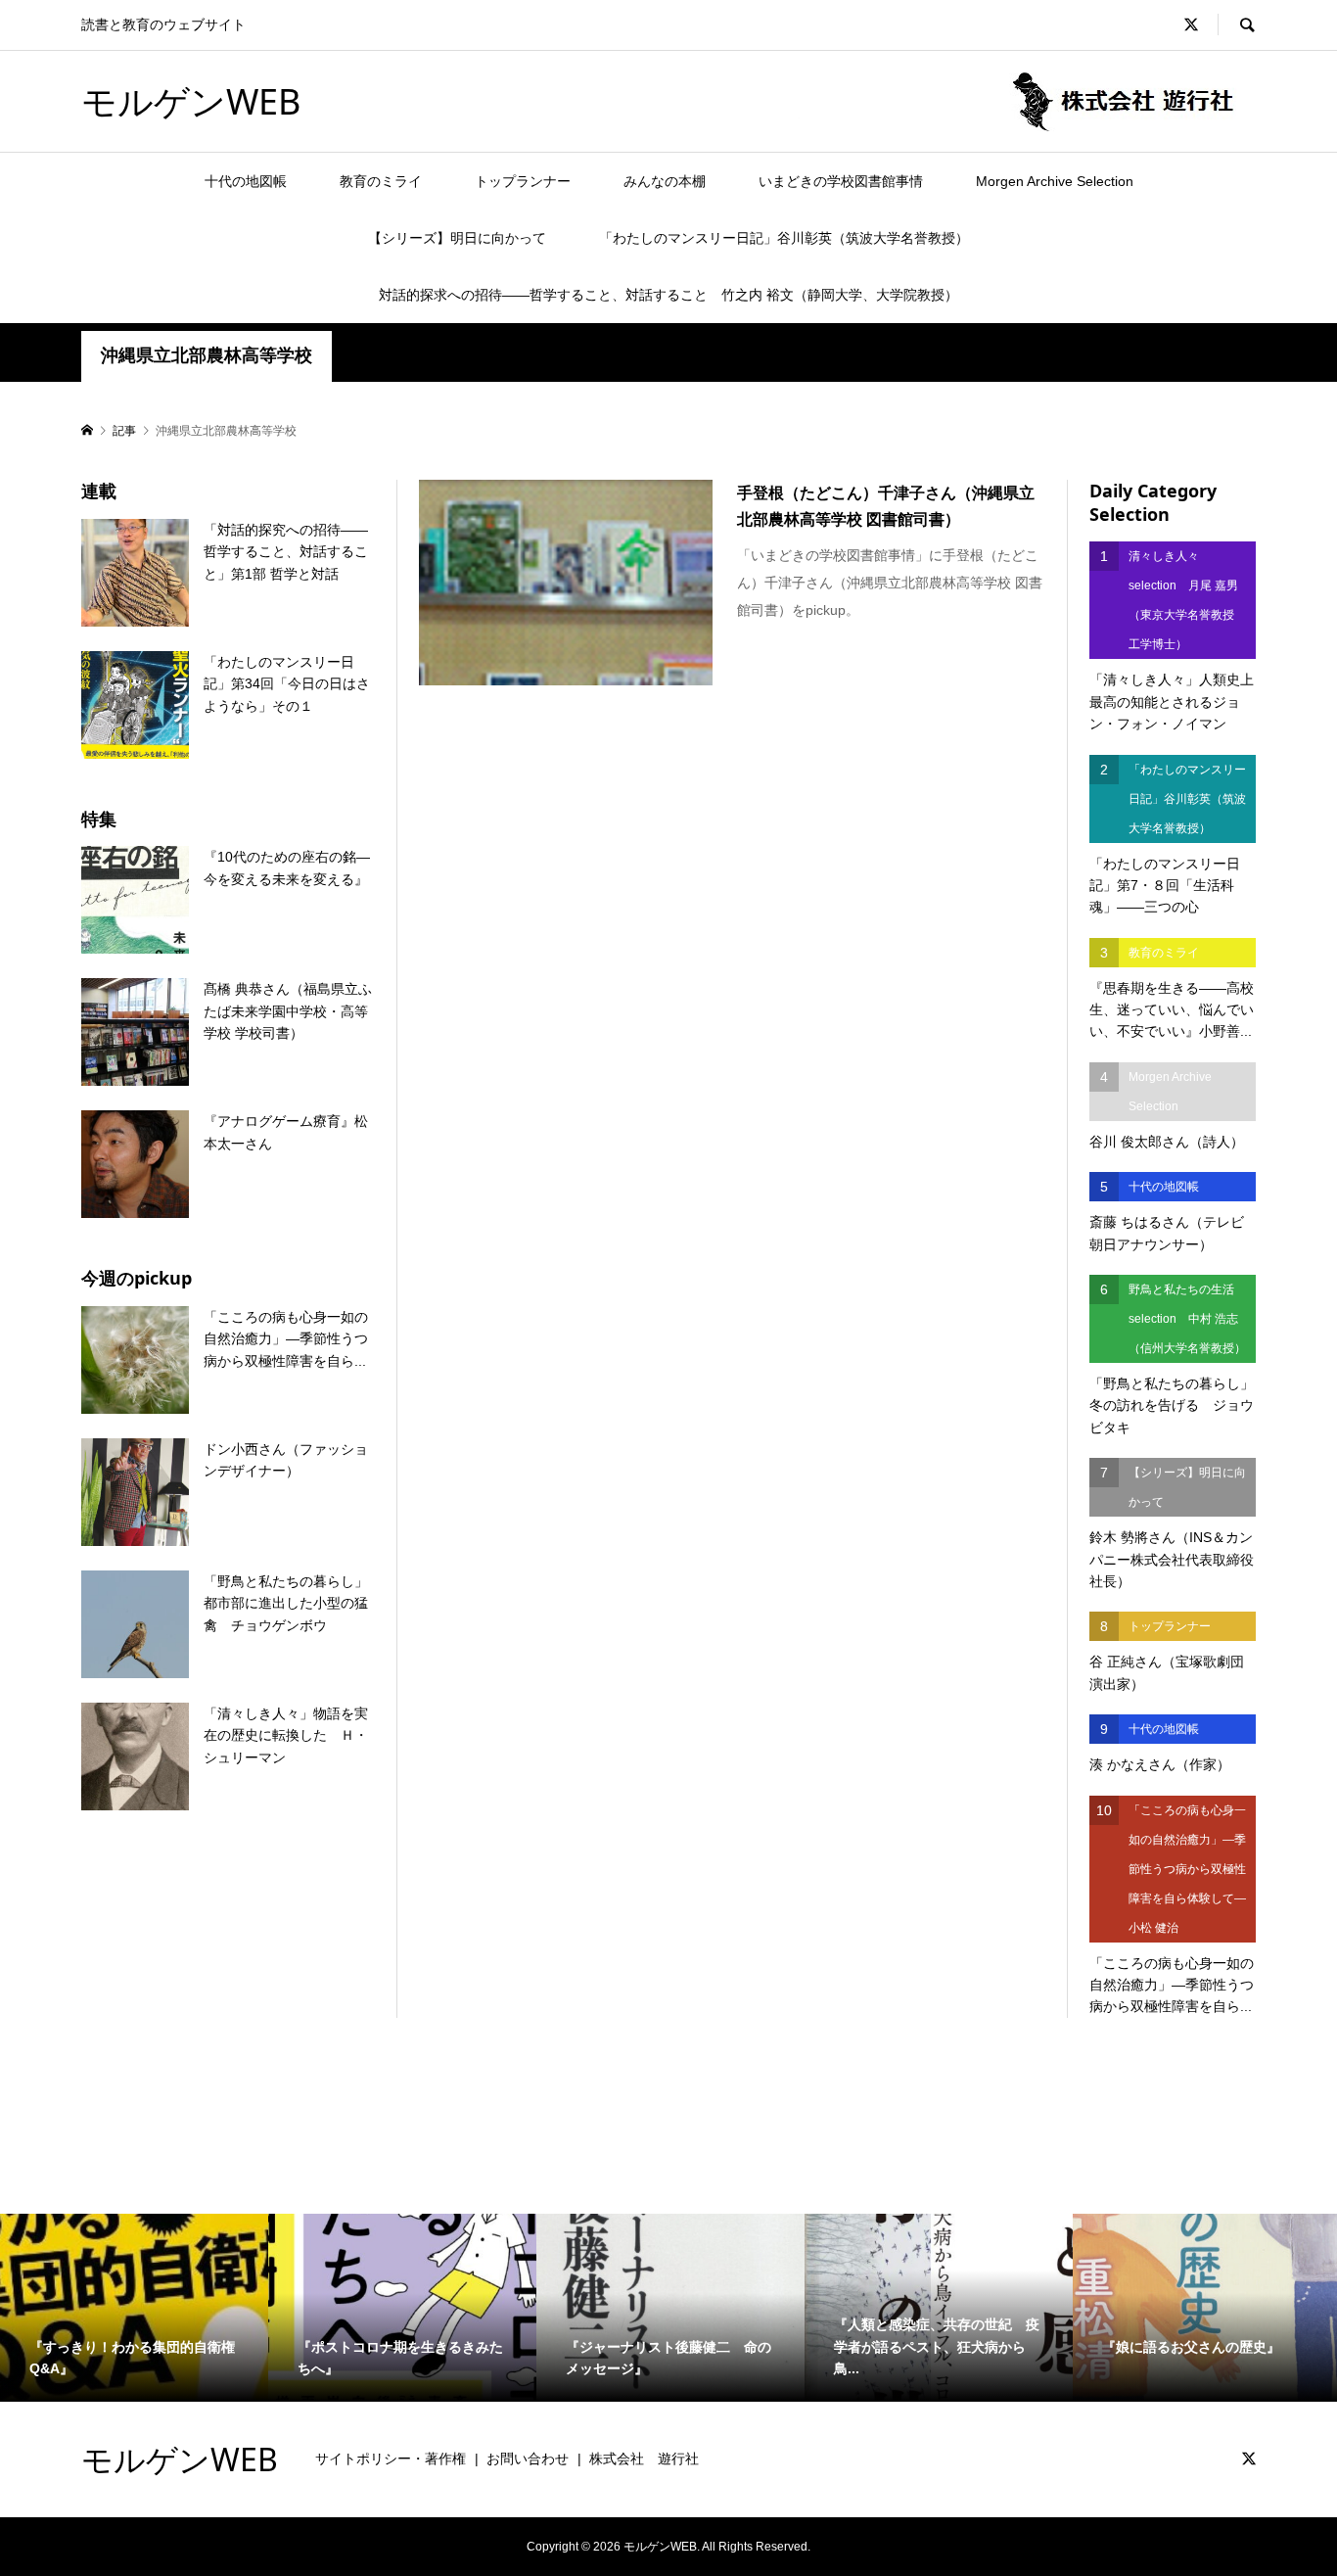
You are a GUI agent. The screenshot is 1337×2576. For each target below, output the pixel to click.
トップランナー (523, 181)
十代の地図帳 (246, 181)
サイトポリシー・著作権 (391, 2459)
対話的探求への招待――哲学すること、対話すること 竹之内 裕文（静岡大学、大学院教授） (668, 295)
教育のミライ (381, 181)
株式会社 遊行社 (644, 2459)
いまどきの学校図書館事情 (841, 181)
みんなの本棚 (665, 181)
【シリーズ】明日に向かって (457, 238)
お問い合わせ (528, 2459)
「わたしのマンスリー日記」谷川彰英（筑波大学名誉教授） (784, 238)
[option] (134, 2308)
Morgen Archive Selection (1055, 181)
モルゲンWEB (191, 101)
